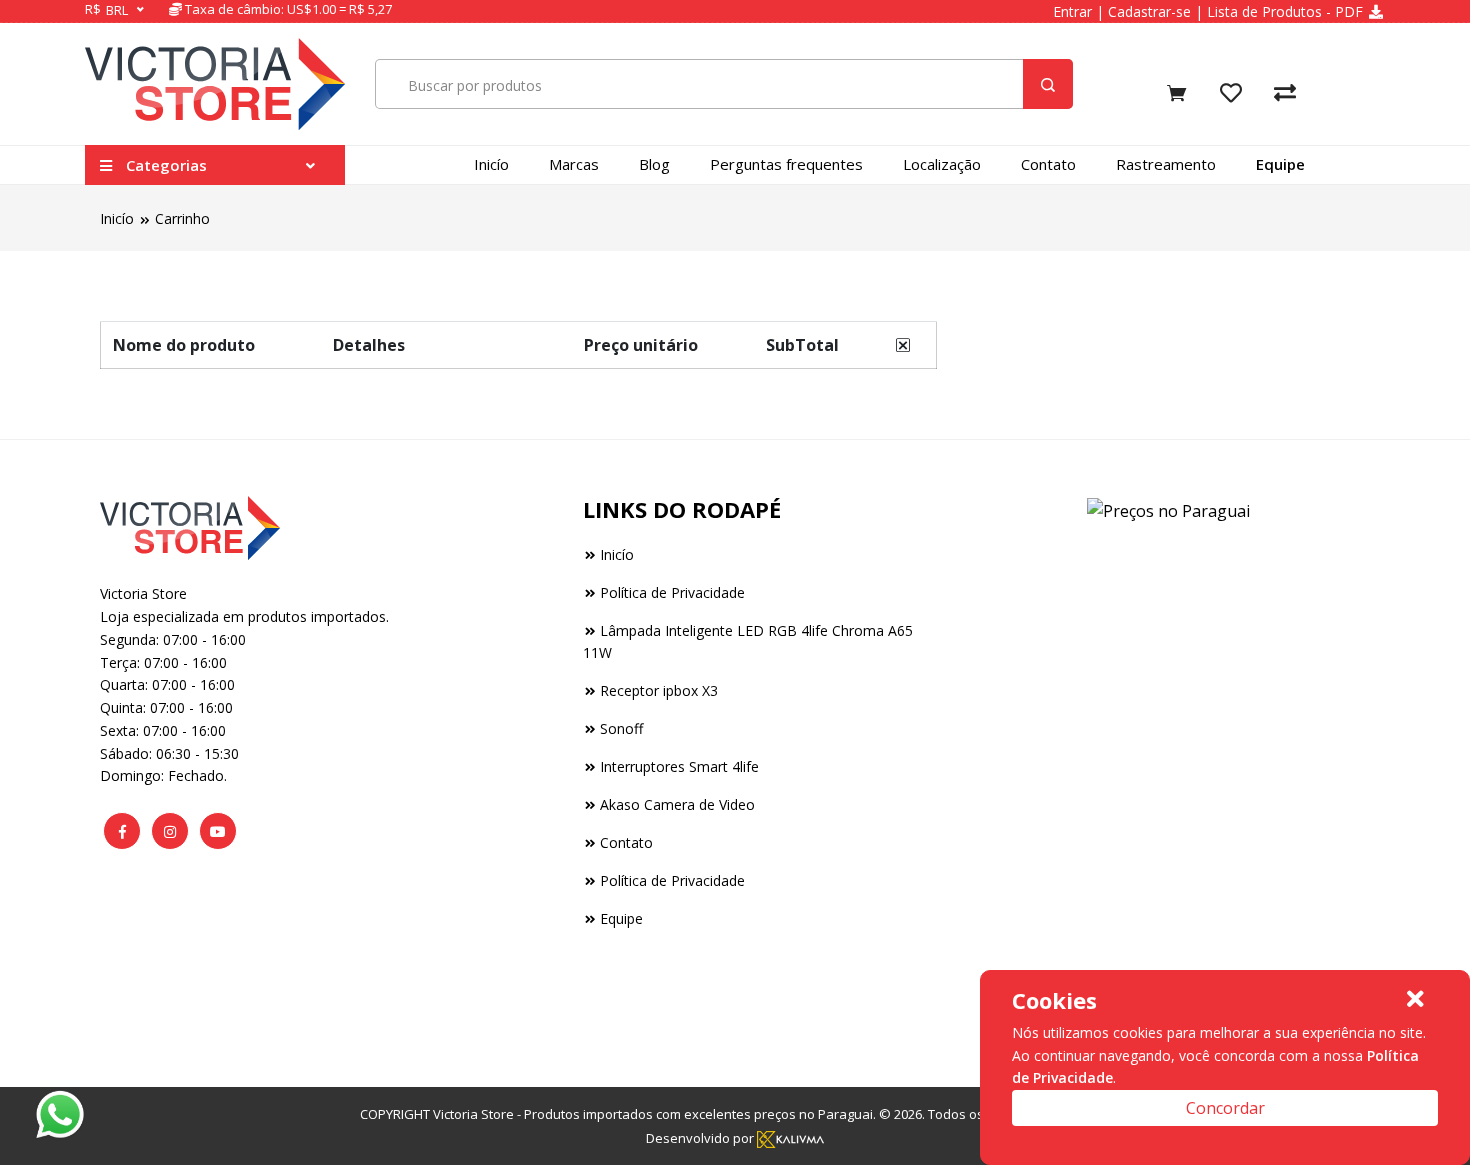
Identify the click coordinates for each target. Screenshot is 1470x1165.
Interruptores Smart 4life (679, 766)
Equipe (1280, 164)
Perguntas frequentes (786, 164)
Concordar (1225, 1108)
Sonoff (621, 728)
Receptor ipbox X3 (659, 690)
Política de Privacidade (672, 592)
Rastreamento (1166, 164)
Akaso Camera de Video (677, 804)
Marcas (574, 164)
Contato (1048, 164)
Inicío (491, 164)
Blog (654, 164)
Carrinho (182, 218)
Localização (942, 164)
